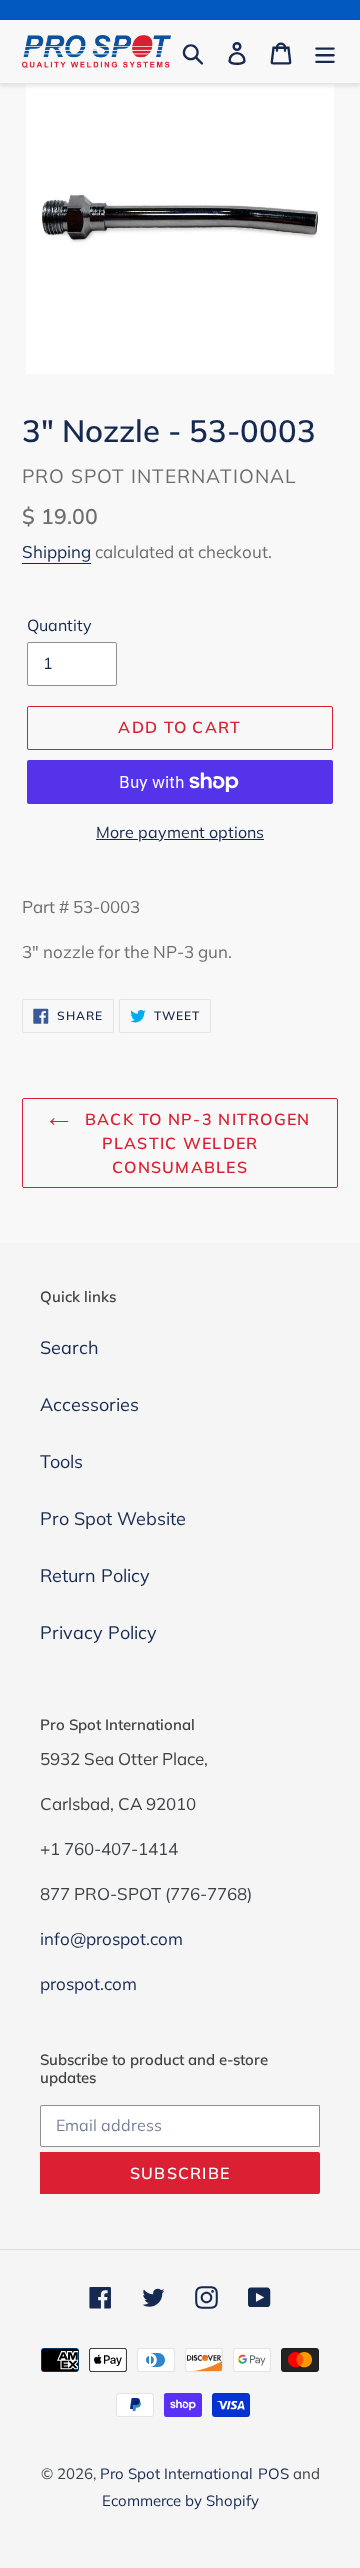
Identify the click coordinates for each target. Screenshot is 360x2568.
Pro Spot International (176, 2473)
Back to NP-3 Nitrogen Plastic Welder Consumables (194, 1143)
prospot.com (88, 1983)
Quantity (59, 625)
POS (273, 2473)
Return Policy (95, 1575)
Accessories (89, 1404)
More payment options (180, 832)
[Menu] (325, 51)
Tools (61, 1461)
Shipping (56, 551)
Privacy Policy (98, 1632)
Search (69, 1347)
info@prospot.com (111, 1938)
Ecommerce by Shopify (180, 2500)
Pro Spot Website (113, 1518)
